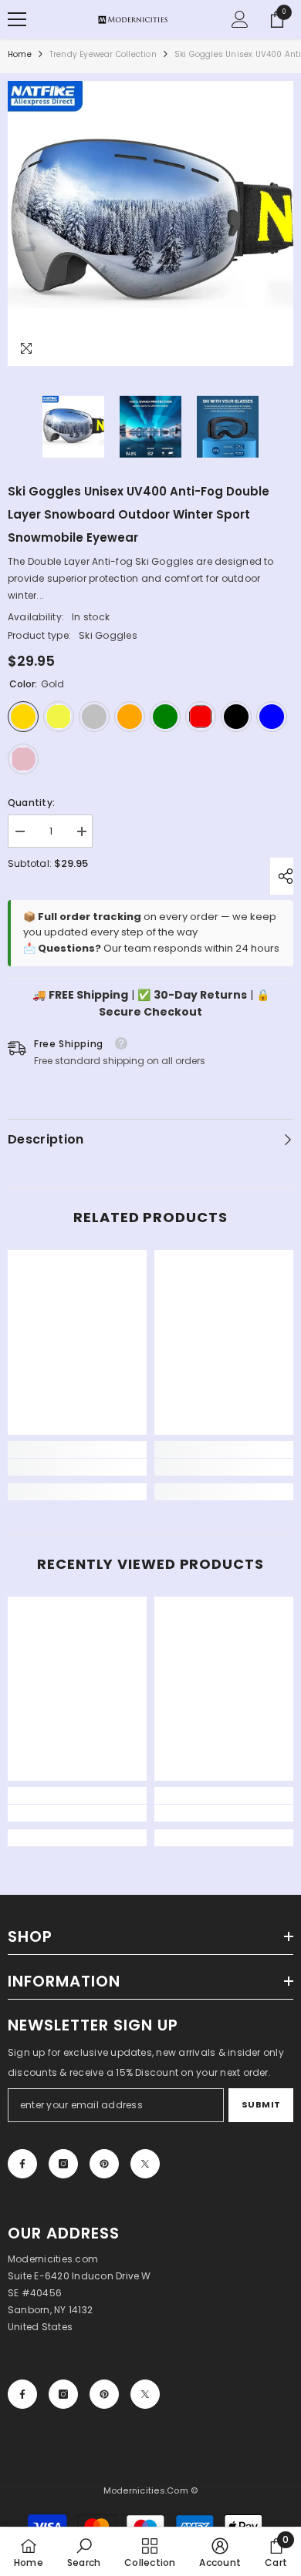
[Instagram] (63, 2164)
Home (20, 54)
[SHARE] (282, 876)
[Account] (240, 19)
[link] (77, 1467)
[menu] (17, 19)
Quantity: (31, 803)
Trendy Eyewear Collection (103, 54)
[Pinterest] (104, 2164)
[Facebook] (22, 2164)
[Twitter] (145, 2164)
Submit (261, 2104)
